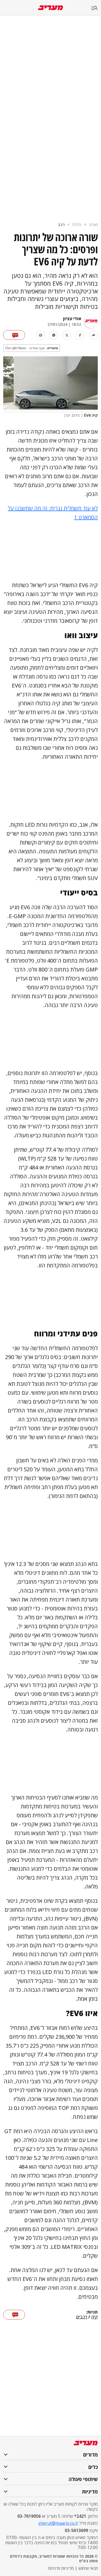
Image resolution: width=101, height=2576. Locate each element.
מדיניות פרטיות (61, 2568)
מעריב (93, 225)
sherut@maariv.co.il (58, 2523)
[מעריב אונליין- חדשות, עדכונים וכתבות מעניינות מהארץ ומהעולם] (50, 8)
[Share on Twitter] (67, 335)
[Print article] (41, 335)
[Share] (93, 335)
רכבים (82, 2317)
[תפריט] (96, 8)
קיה (95, 2317)
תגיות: (92, 2312)
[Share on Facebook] (80, 335)
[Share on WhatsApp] (54, 335)
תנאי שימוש (88, 2568)
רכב (61, 225)
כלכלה (77, 225)
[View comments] (14, 335)
